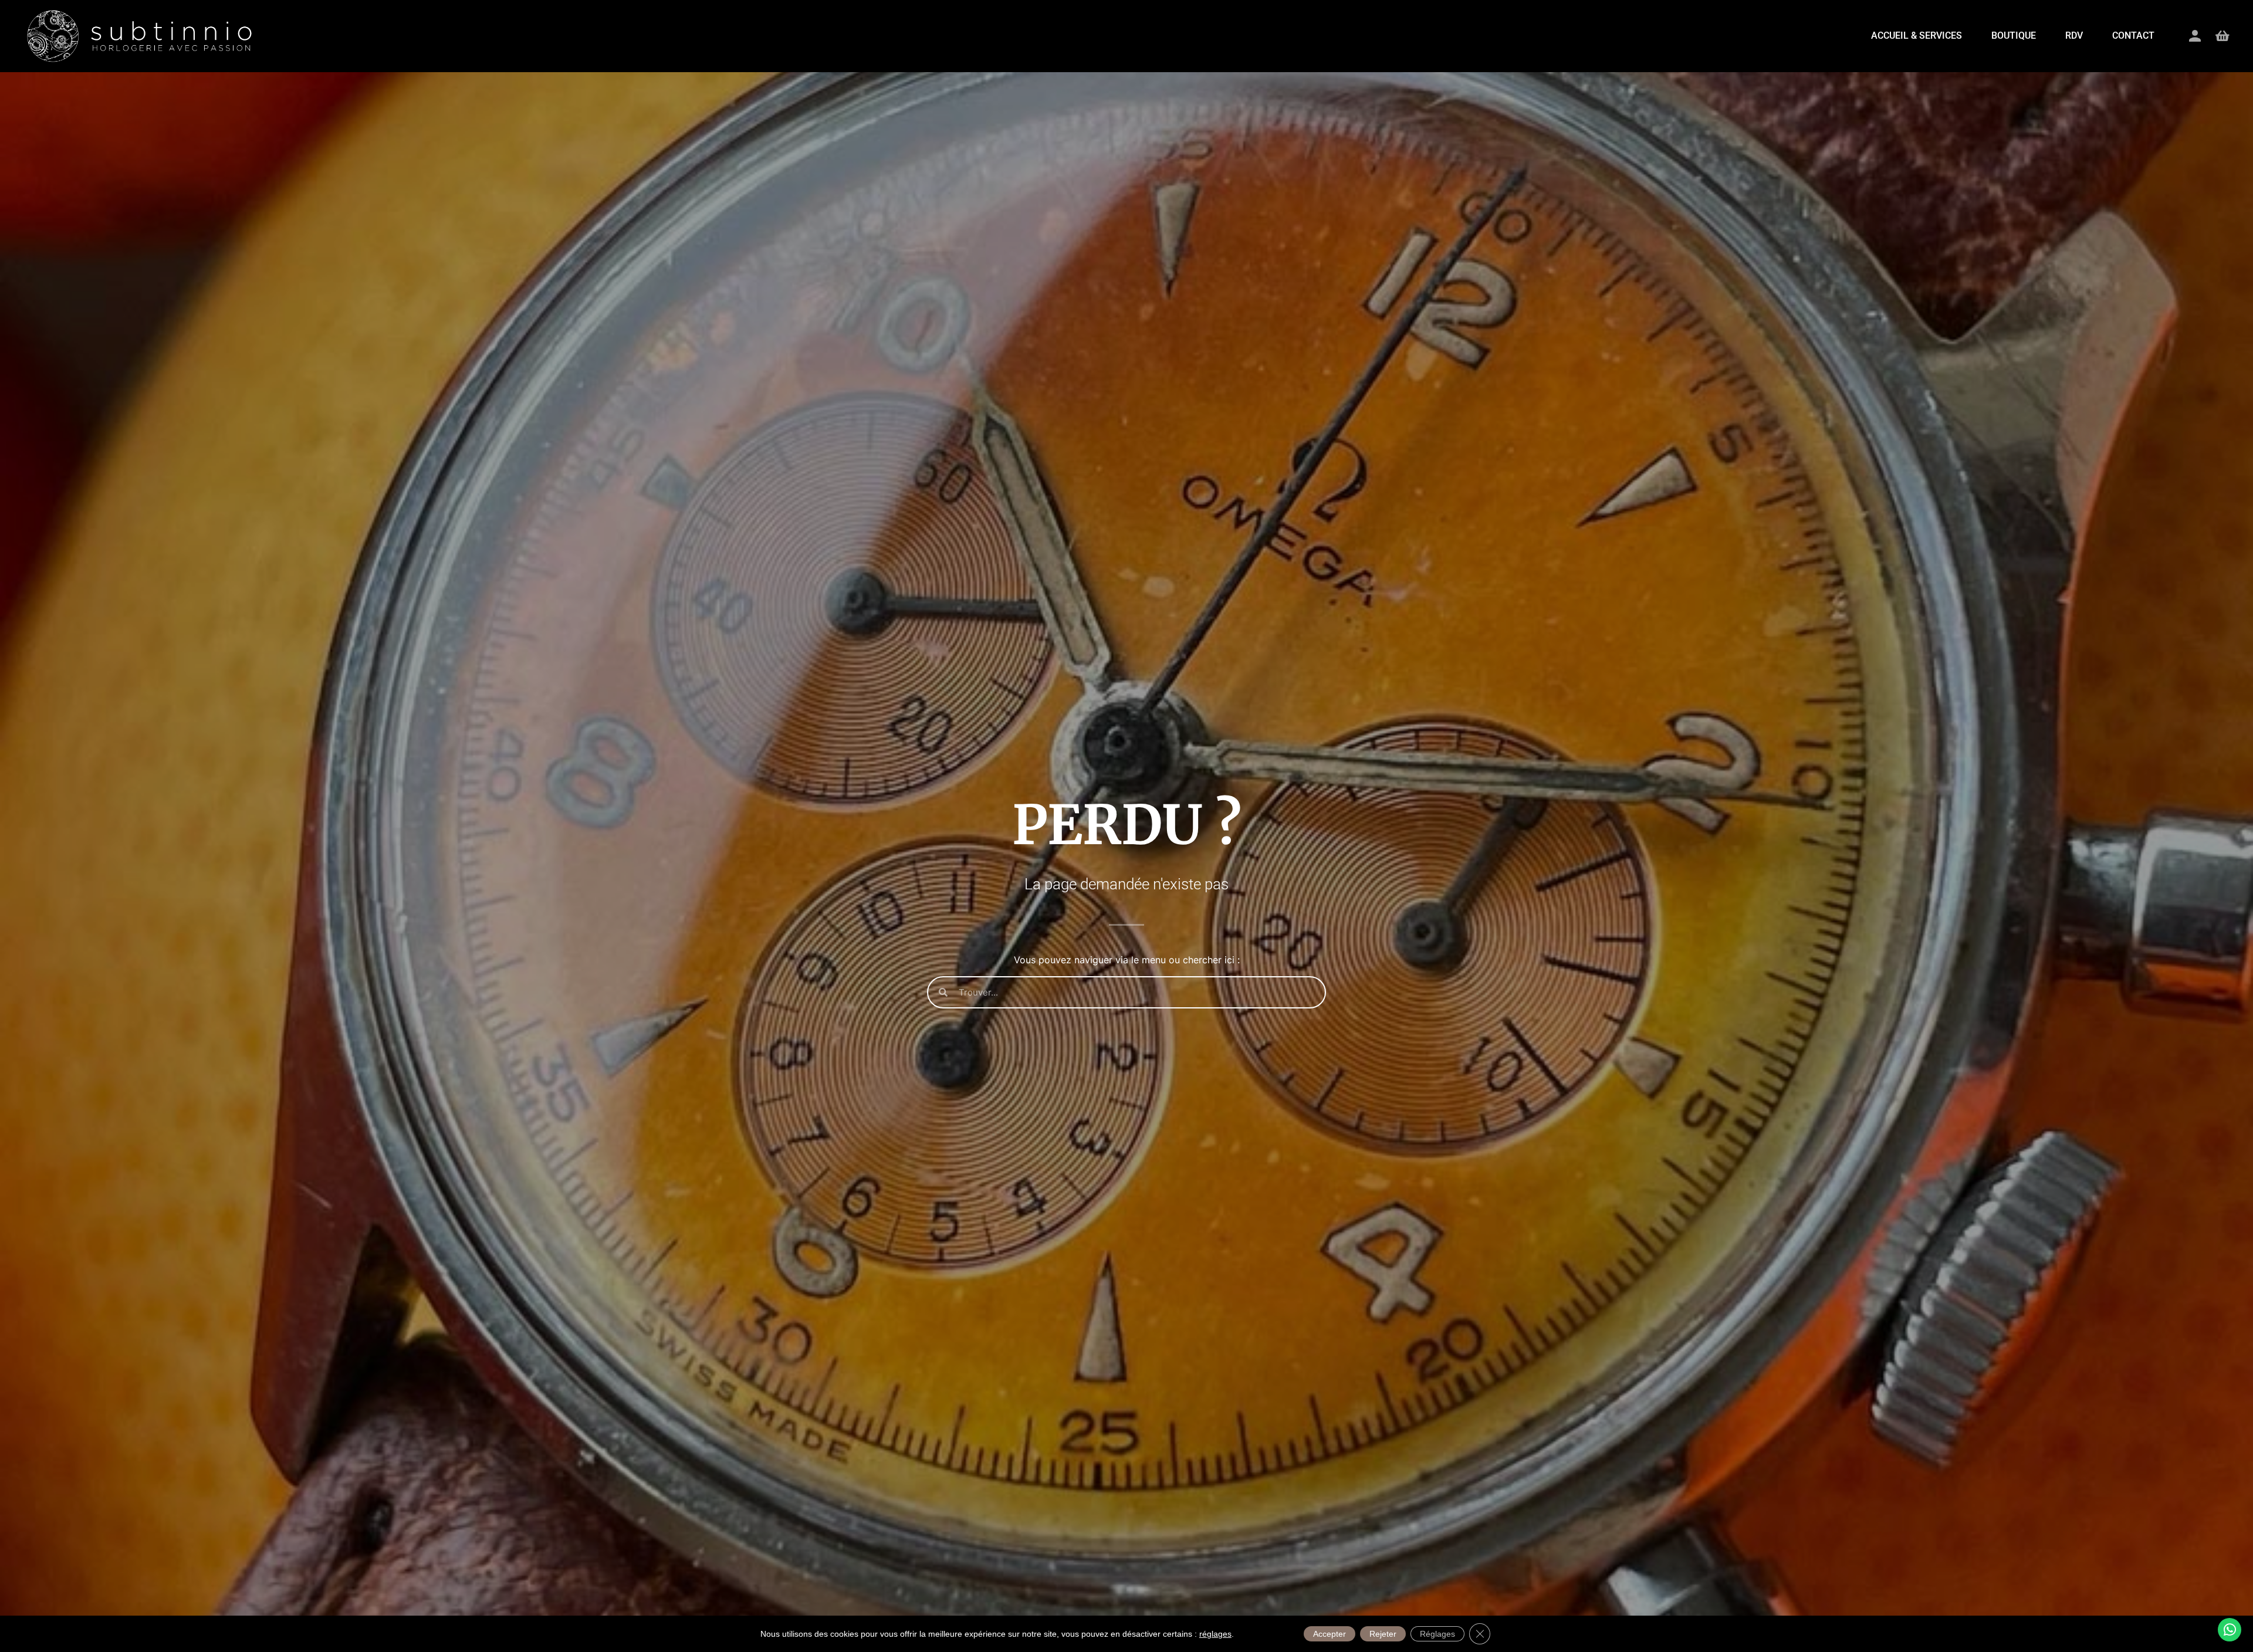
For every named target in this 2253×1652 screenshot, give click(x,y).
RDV (2074, 35)
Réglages (1437, 1634)
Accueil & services (1917, 35)
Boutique (2014, 35)
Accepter (1330, 1634)
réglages (1215, 1634)
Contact (2133, 35)
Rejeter (1383, 1634)
